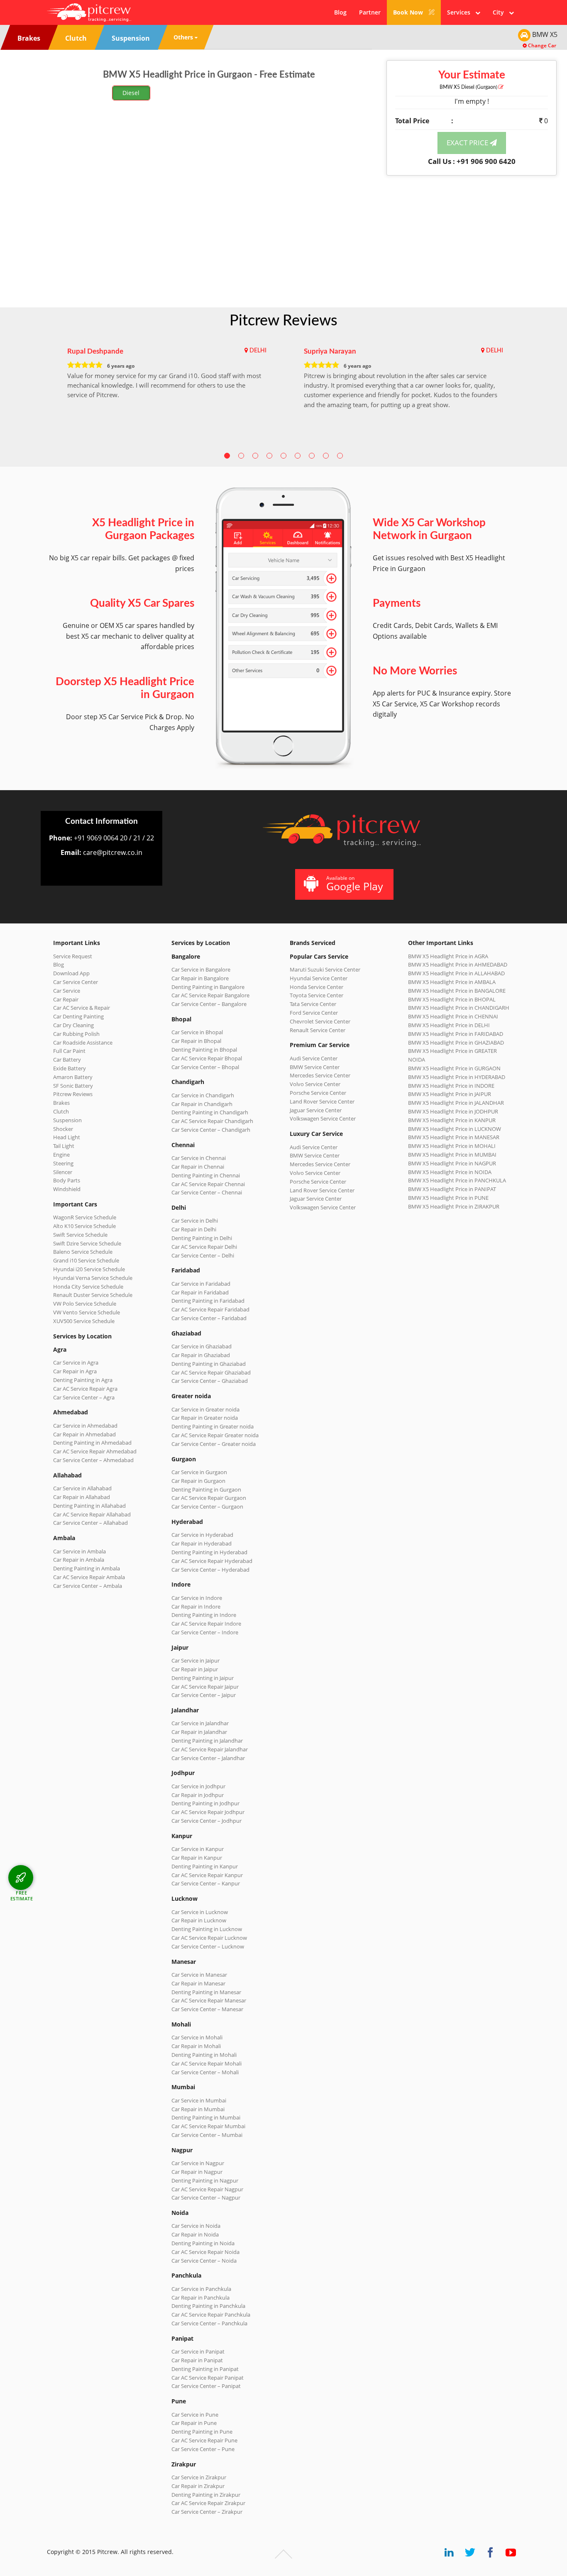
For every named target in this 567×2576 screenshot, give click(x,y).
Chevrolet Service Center (320, 1021)
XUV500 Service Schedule (84, 1321)
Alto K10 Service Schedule (84, 1226)
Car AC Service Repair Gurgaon (209, 1498)
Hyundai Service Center (319, 978)
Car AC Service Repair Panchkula (211, 2315)
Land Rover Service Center (322, 1101)
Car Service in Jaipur (196, 1660)
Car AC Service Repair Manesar (209, 2000)
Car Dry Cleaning (73, 1025)
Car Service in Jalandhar (200, 1723)
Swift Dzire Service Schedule (87, 1243)
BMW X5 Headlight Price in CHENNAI (453, 1016)
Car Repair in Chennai (198, 1167)
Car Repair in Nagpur (197, 2172)
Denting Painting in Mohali (204, 2055)
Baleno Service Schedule (83, 1252)
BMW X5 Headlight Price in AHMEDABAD (458, 964)
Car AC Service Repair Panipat (208, 2378)
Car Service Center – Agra (84, 1397)
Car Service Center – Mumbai (207, 2135)
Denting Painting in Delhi (202, 1238)
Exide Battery (70, 1068)
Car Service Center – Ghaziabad (210, 1381)
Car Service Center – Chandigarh (211, 1130)
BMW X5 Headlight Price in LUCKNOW (455, 1129)
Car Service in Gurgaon (199, 1472)
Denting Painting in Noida (203, 2243)
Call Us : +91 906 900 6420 (472, 161)
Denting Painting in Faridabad (208, 1301)
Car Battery (67, 1060)
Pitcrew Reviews (283, 321)
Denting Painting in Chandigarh (210, 1112)
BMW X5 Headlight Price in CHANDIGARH (459, 1008)
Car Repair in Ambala (79, 1560)
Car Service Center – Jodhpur (207, 1821)
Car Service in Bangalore (201, 969)
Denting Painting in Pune (202, 2432)
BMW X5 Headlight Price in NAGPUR (452, 1163)
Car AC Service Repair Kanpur (207, 1875)
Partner (370, 12)
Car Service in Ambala (79, 1551)
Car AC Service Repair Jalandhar (210, 1749)
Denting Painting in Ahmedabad (92, 1443)
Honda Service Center (316, 987)
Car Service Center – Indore (205, 1632)
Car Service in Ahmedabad (85, 1426)
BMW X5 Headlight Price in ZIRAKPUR (454, 1206)
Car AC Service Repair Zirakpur (208, 2503)
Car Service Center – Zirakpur (207, 2512)
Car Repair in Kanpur (197, 1858)
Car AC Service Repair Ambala (89, 1577)
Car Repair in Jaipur (195, 1669)
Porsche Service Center (318, 1093)
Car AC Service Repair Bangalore (210, 995)
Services (461, 12)
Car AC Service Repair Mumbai (208, 2126)
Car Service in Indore (197, 1598)
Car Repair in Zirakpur (198, 2486)
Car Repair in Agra (75, 1371)
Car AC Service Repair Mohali (207, 2063)
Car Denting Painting (78, 1016)
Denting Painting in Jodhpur (205, 1803)
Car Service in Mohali (197, 2037)
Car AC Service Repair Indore (206, 1624)
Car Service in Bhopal (197, 1032)
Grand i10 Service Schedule (86, 1260)
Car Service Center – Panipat (206, 2386)
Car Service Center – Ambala (88, 1586)
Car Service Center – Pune (203, 2449)
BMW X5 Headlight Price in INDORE (451, 1086)
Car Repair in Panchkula (200, 2298)
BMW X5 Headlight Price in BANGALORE (457, 991)
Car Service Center (76, 982)
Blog (340, 12)
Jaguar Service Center (316, 1110)
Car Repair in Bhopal (196, 1041)
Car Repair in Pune (194, 2423)
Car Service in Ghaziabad (202, 1346)
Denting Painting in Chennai (206, 1175)
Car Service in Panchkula (201, 2289)
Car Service (67, 991)
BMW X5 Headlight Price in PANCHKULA (457, 1180)
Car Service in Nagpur (198, 2163)
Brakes (61, 1103)
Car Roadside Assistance (83, 1043)
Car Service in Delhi (195, 1221)
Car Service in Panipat (198, 2351)
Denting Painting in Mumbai (206, 2117)
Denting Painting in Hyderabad (209, 1552)
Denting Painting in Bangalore (208, 987)
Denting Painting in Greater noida (213, 1426)
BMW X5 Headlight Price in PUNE (448, 1198)
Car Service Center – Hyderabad (210, 1570)
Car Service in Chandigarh (203, 1095)
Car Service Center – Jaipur (204, 1695)
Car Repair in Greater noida (205, 1418)
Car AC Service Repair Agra (85, 1389)
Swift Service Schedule (80, 1235)
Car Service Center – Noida (204, 2261)
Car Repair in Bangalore (200, 978)
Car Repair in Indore (196, 1607)
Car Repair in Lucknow (199, 1920)
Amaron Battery (73, 1077)
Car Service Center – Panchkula (209, 2323)
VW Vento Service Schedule (87, 1312)
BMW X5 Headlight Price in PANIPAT (452, 1189)
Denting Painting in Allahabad (89, 1506)
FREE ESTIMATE (22, 1896)
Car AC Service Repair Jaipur (205, 1687)
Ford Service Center (314, 1013)
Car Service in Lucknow (200, 1912)
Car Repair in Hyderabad (202, 1543)
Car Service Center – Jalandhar (208, 1758)
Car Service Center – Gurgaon (207, 1507)
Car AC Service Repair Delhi (204, 1247)
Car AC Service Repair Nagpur (207, 2189)
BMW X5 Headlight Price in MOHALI (452, 1146)
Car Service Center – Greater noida (214, 1444)
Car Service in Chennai (199, 1158)
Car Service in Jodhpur (198, 1786)
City (501, 12)
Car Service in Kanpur (198, 1849)
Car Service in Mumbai (199, 2100)
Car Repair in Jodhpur (198, 1795)
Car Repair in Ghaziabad (201, 1355)
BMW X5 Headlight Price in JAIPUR (450, 1094)
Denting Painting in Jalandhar (207, 1741)
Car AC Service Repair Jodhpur (208, 1812)
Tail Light (64, 1146)
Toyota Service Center (316, 995)
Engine (61, 1155)
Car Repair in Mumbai (198, 2109)
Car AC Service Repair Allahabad (92, 1514)
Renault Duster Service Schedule (93, 1295)
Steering (63, 1163)
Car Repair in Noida (195, 2234)
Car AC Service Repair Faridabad (210, 1309)
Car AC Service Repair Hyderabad (212, 1561)
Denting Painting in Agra (83, 1380)
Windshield (67, 1189)
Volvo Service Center (315, 1084)
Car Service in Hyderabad (202, 1535)
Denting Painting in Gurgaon (206, 1489)
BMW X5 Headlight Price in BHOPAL (452, 999)
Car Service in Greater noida (205, 1409)
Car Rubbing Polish (76, 1034)
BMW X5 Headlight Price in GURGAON (454, 1068)
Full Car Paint (69, 1051)
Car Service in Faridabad (201, 1284)
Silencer (63, 1172)
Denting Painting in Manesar (206, 1992)
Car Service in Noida (196, 2226)
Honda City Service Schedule (88, 1287)
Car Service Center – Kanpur (206, 1883)
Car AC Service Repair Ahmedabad (95, 1451)
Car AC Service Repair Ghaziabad (211, 1372)
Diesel (131, 93)
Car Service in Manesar (199, 1975)
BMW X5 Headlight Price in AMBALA (452, 982)
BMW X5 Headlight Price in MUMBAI (452, 1155)
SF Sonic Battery (73, 1086)
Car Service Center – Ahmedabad (93, 1460)
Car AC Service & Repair (82, 1008)
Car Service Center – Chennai (207, 1192)
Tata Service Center (313, 1004)
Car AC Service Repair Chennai (208, 1184)
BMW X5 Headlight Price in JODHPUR (453, 1111)
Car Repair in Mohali (196, 2046)
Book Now (409, 12)
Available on (355, 884)
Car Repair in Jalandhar (199, 1732)
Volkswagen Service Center (323, 1118)
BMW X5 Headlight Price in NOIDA (450, 1172)
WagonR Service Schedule (85, 1217)
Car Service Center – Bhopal (205, 1067)
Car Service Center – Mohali (205, 2072)
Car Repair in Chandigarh (202, 1104)
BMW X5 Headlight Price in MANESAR (454, 1137)
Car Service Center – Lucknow (208, 1946)
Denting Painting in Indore (204, 1615)
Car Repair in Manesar (198, 1983)
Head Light (67, 1137)
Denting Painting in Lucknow (207, 1929)
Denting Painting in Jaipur (203, 1678)
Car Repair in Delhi (194, 1229)
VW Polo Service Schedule (85, 1304)
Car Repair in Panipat (197, 2360)
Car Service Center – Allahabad (90, 1523)
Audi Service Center (314, 1058)
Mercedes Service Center (320, 1075)
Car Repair (66, 999)
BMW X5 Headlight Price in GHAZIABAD (456, 1043)
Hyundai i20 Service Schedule (89, 1269)
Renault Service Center (318, 1030)
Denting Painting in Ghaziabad (209, 1364)
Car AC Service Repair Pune (204, 2440)
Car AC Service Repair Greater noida (215, 1435)
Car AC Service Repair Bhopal (207, 1058)
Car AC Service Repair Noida (205, 2252)
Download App (71, 973)
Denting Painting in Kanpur (205, 1866)
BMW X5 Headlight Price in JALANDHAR (456, 1103)
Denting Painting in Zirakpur (206, 2495)
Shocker (63, 1129)
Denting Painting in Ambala (87, 1568)
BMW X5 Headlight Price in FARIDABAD (456, 1034)
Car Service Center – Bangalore (209, 1004)
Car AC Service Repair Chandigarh (212, 1121)
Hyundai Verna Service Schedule (93, 1278)
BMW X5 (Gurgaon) (469, 87)
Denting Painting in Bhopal (204, 1050)
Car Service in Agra (76, 1362)
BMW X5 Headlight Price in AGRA (448, 956)
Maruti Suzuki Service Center (325, 969)
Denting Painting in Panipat (205, 2369)
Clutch (61, 1111)
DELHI (258, 351)
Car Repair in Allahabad (82, 1497)
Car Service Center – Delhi (203, 1255)
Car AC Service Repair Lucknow (209, 1938)
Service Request (73, 956)
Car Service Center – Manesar (207, 2009)
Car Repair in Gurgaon (198, 1481)
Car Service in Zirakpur (199, 2477)
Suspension (67, 1120)
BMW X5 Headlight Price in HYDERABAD (457, 1077)
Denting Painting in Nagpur (205, 2180)
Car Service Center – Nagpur (206, 2198)
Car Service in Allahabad (82, 1488)
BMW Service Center (315, 1067)
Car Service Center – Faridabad (209, 1318)
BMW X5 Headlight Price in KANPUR (452, 1120)
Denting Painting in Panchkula (208, 2306)
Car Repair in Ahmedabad (84, 1434)
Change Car (541, 45)
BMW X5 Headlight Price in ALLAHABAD (456, 973)
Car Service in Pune (195, 2415)
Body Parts (67, 1180)
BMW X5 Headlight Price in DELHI (449, 1025)
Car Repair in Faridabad (200, 1292)
